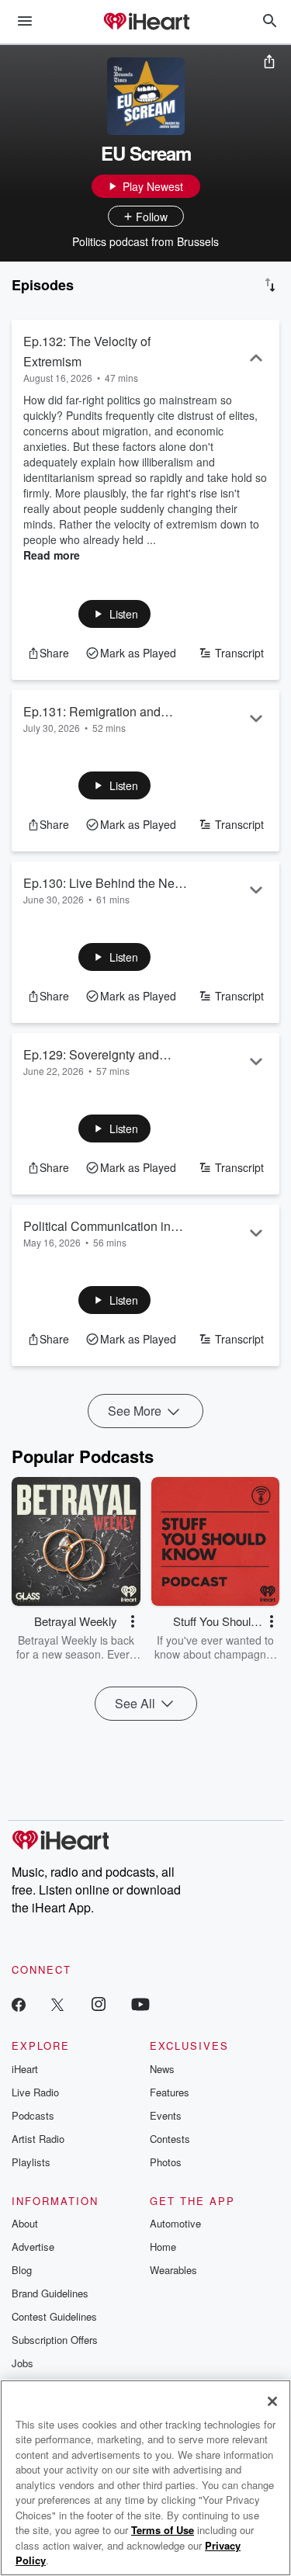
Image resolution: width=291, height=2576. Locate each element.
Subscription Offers (55, 2340)
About (25, 2223)
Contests (170, 2139)
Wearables (173, 2270)
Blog (22, 2270)
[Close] (272, 2401)
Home (163, 2247)
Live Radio (35, 2092)
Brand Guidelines (50, 2293)
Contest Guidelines (54, 2316)
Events (166, 2115)
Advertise (33, 2247)
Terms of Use (163, 2530)
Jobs (23, 2363)
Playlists (31, 2162)
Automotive (175, 2223)
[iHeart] (146, 23)
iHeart (25, 2069)
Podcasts (33, 2115)
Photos (166, 2162)
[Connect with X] (57, 2004)
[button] (114, 614)
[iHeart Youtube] (140, 2004)
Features (170, 2092)
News (162, 2069)
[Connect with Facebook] (19, 2004)
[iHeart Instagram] (99, 2004)
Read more (52, 555)
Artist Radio (38, 2139)
